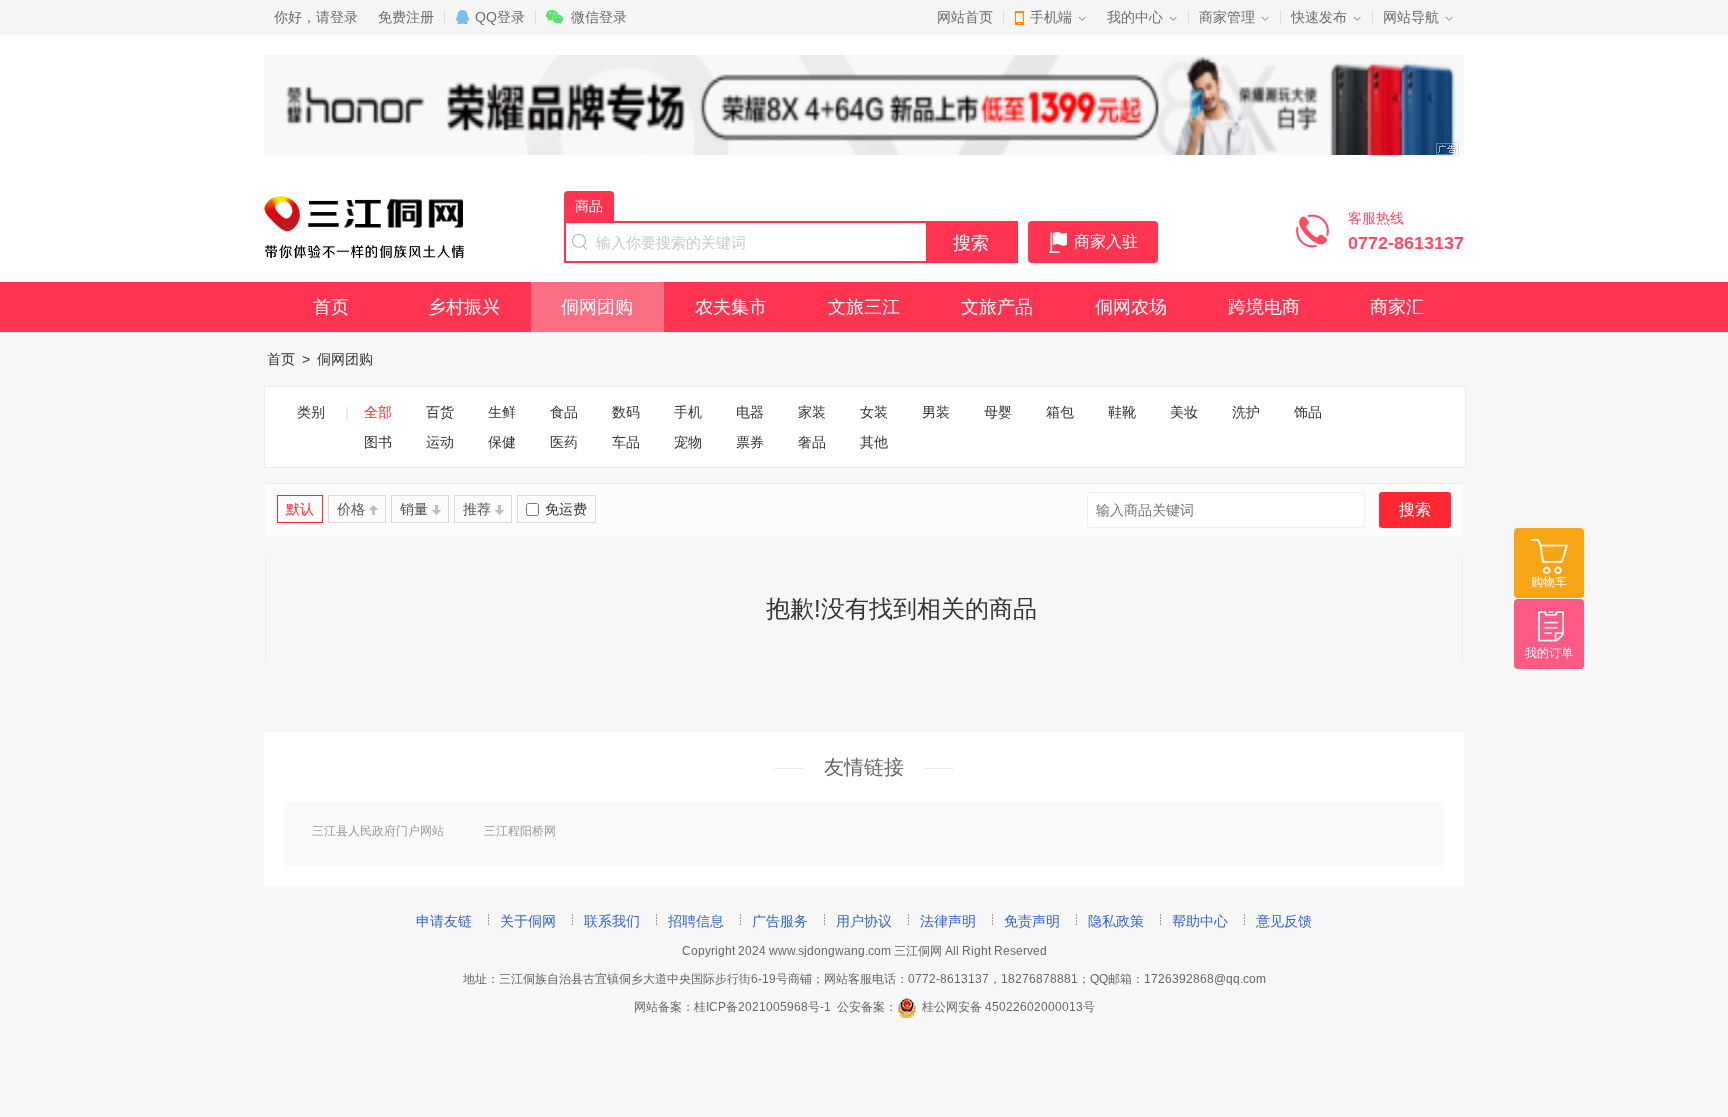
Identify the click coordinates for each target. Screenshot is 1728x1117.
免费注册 (406, 17)
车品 (626, 442)
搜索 (971, 243)
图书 (378, 442)
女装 (874, 412)
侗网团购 (597, 307)
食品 (564, 412)
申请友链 (444, 921)
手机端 (1051, 17)
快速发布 (1319, 17)
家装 (812, 412)
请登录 (337, 17)
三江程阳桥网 (520, 831)
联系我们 (612, 921)
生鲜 (502, 412)
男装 (936, 412)
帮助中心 (1200, 921)
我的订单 (1549, 653)
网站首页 (965, 17)
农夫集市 (731, 307)
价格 (351, 509)
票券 (750, 442)
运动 (440, 442)
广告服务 (780, 921)
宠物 (688, 442)
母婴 (998, 412)
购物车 (1549, 582)
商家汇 (1397, 307)
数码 (626, 412)
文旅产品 (997, 307)
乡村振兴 (464, 307)
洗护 (1246, 412)
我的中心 (1135, 17)
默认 (300, 509)
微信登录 (599, 17)
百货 (440, 412)
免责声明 (1032, 921)
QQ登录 (500, 17)
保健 (502, 442)
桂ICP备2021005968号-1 (762, 1007)
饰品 (1308, 412)
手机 (688, 412)
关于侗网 (528, 921)
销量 (414, 509)
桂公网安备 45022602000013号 (1008, 1007)
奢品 (812, 442)
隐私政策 (1116, 921)
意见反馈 (1284, 921)
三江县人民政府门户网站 (378, 831)
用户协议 (864, 921)
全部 (378, 412)
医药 (564, 442)
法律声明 (948, 921)
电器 (750, 412)
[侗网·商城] (364, 253)
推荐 (477, 509)
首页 (331, 307)
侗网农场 (1131, 307)
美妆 (1184, 412)
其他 (874, 442)
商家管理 (1227, 17)
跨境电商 (1264, 307)
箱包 (1060, 412)
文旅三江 (864, 307)
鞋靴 (1122, 412)
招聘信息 (696, 921)
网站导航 (1411, 17)
